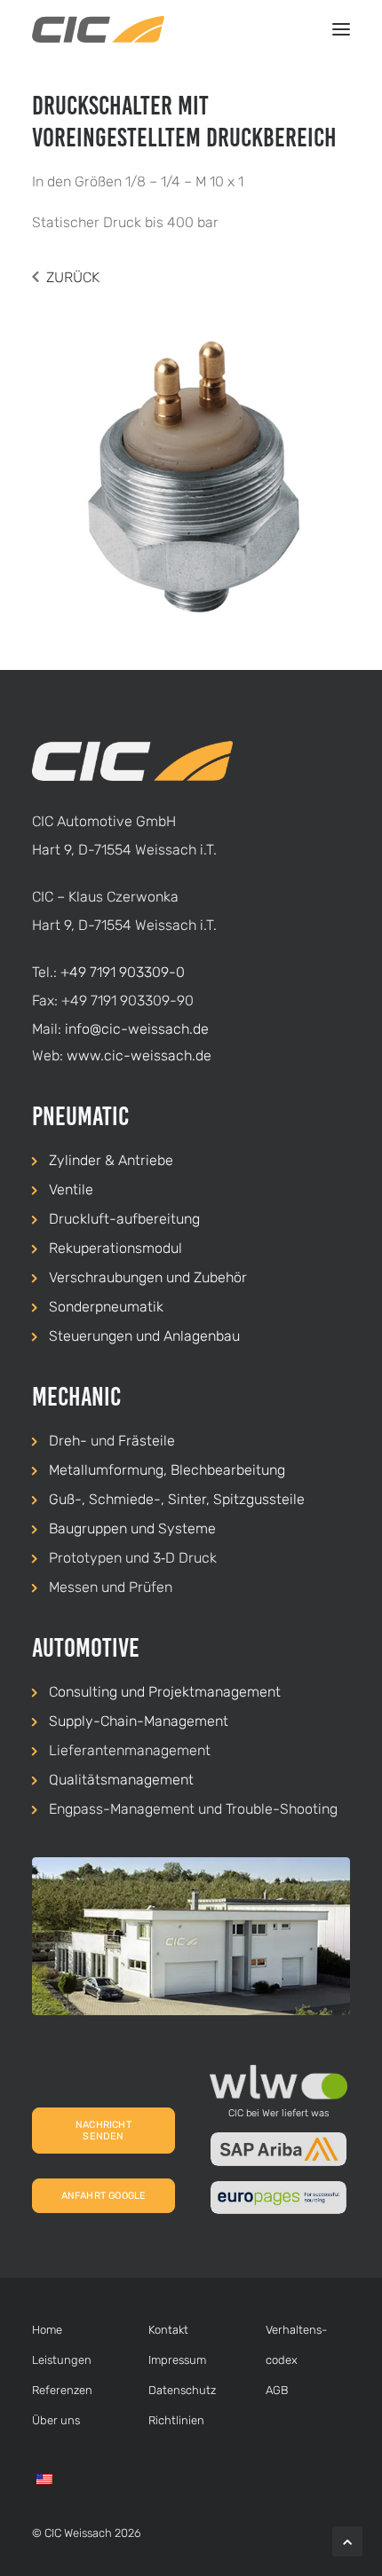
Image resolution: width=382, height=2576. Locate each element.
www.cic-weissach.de (139, 1056)
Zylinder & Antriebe (111, 1160)
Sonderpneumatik (106, 1307)
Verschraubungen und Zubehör (148, 1277)
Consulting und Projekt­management (165, 1692)
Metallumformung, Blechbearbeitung (167, 1470)
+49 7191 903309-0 (123, 972)
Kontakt (168, 2330)
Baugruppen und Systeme (132, 1528)
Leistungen (62, 2360)
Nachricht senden (105, 2131)
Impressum (177, 2360)
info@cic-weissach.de (137, 1029)
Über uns (56, 2420)
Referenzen (62, 2390)
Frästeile (147, 1441)
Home (47, 2330)
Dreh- (68, 1441)
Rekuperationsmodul (115, 1248)
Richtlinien (176, 2420)
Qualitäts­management (121, 1780)
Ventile (71, 1190)
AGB (277, 2390)
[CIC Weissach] (98, 29)
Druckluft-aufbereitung (124, 1219)
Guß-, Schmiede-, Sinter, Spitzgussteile (177, 1499)
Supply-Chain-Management (139, 1721)
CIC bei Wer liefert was (279, 2113)
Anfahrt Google (104, 2196)
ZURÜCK (73, 277)
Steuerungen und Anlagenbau (144, 1336)
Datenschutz (182, 2390)
